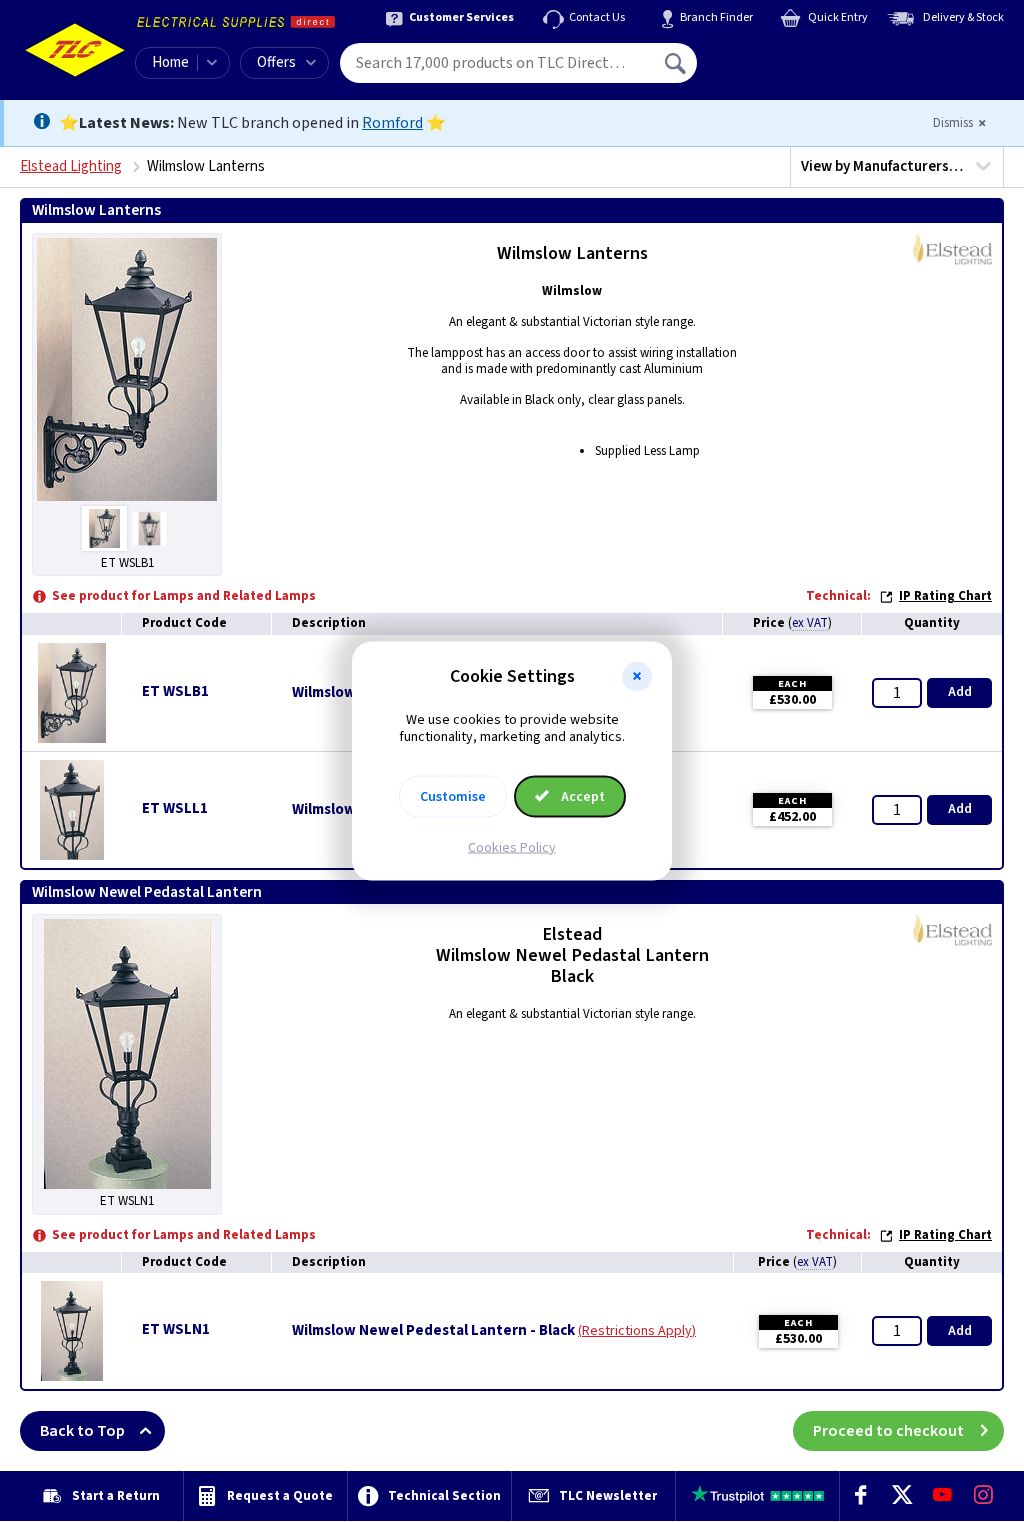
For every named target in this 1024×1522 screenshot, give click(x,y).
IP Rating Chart (945, 596)
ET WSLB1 (175, 691)
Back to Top (82, 1431)
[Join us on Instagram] (983, 1496)
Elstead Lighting (71, 166)
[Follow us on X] (901, 1496)
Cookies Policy (512, 847)
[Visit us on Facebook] (860, 1496)
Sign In (803, 56)
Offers (276, 62)
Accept (581, 796)
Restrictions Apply (637, 1331)
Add (960, 692)
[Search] (677, 63)
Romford (392, 123)
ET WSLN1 (176, 1329)
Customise (453, 796)
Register (788, 70)
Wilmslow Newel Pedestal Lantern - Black (433, 1331)
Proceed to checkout (888, 1431)
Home (170, 62)
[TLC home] (75, 50)
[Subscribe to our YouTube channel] (942, 1496)
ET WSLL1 (175, 808)
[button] (637, 677)
